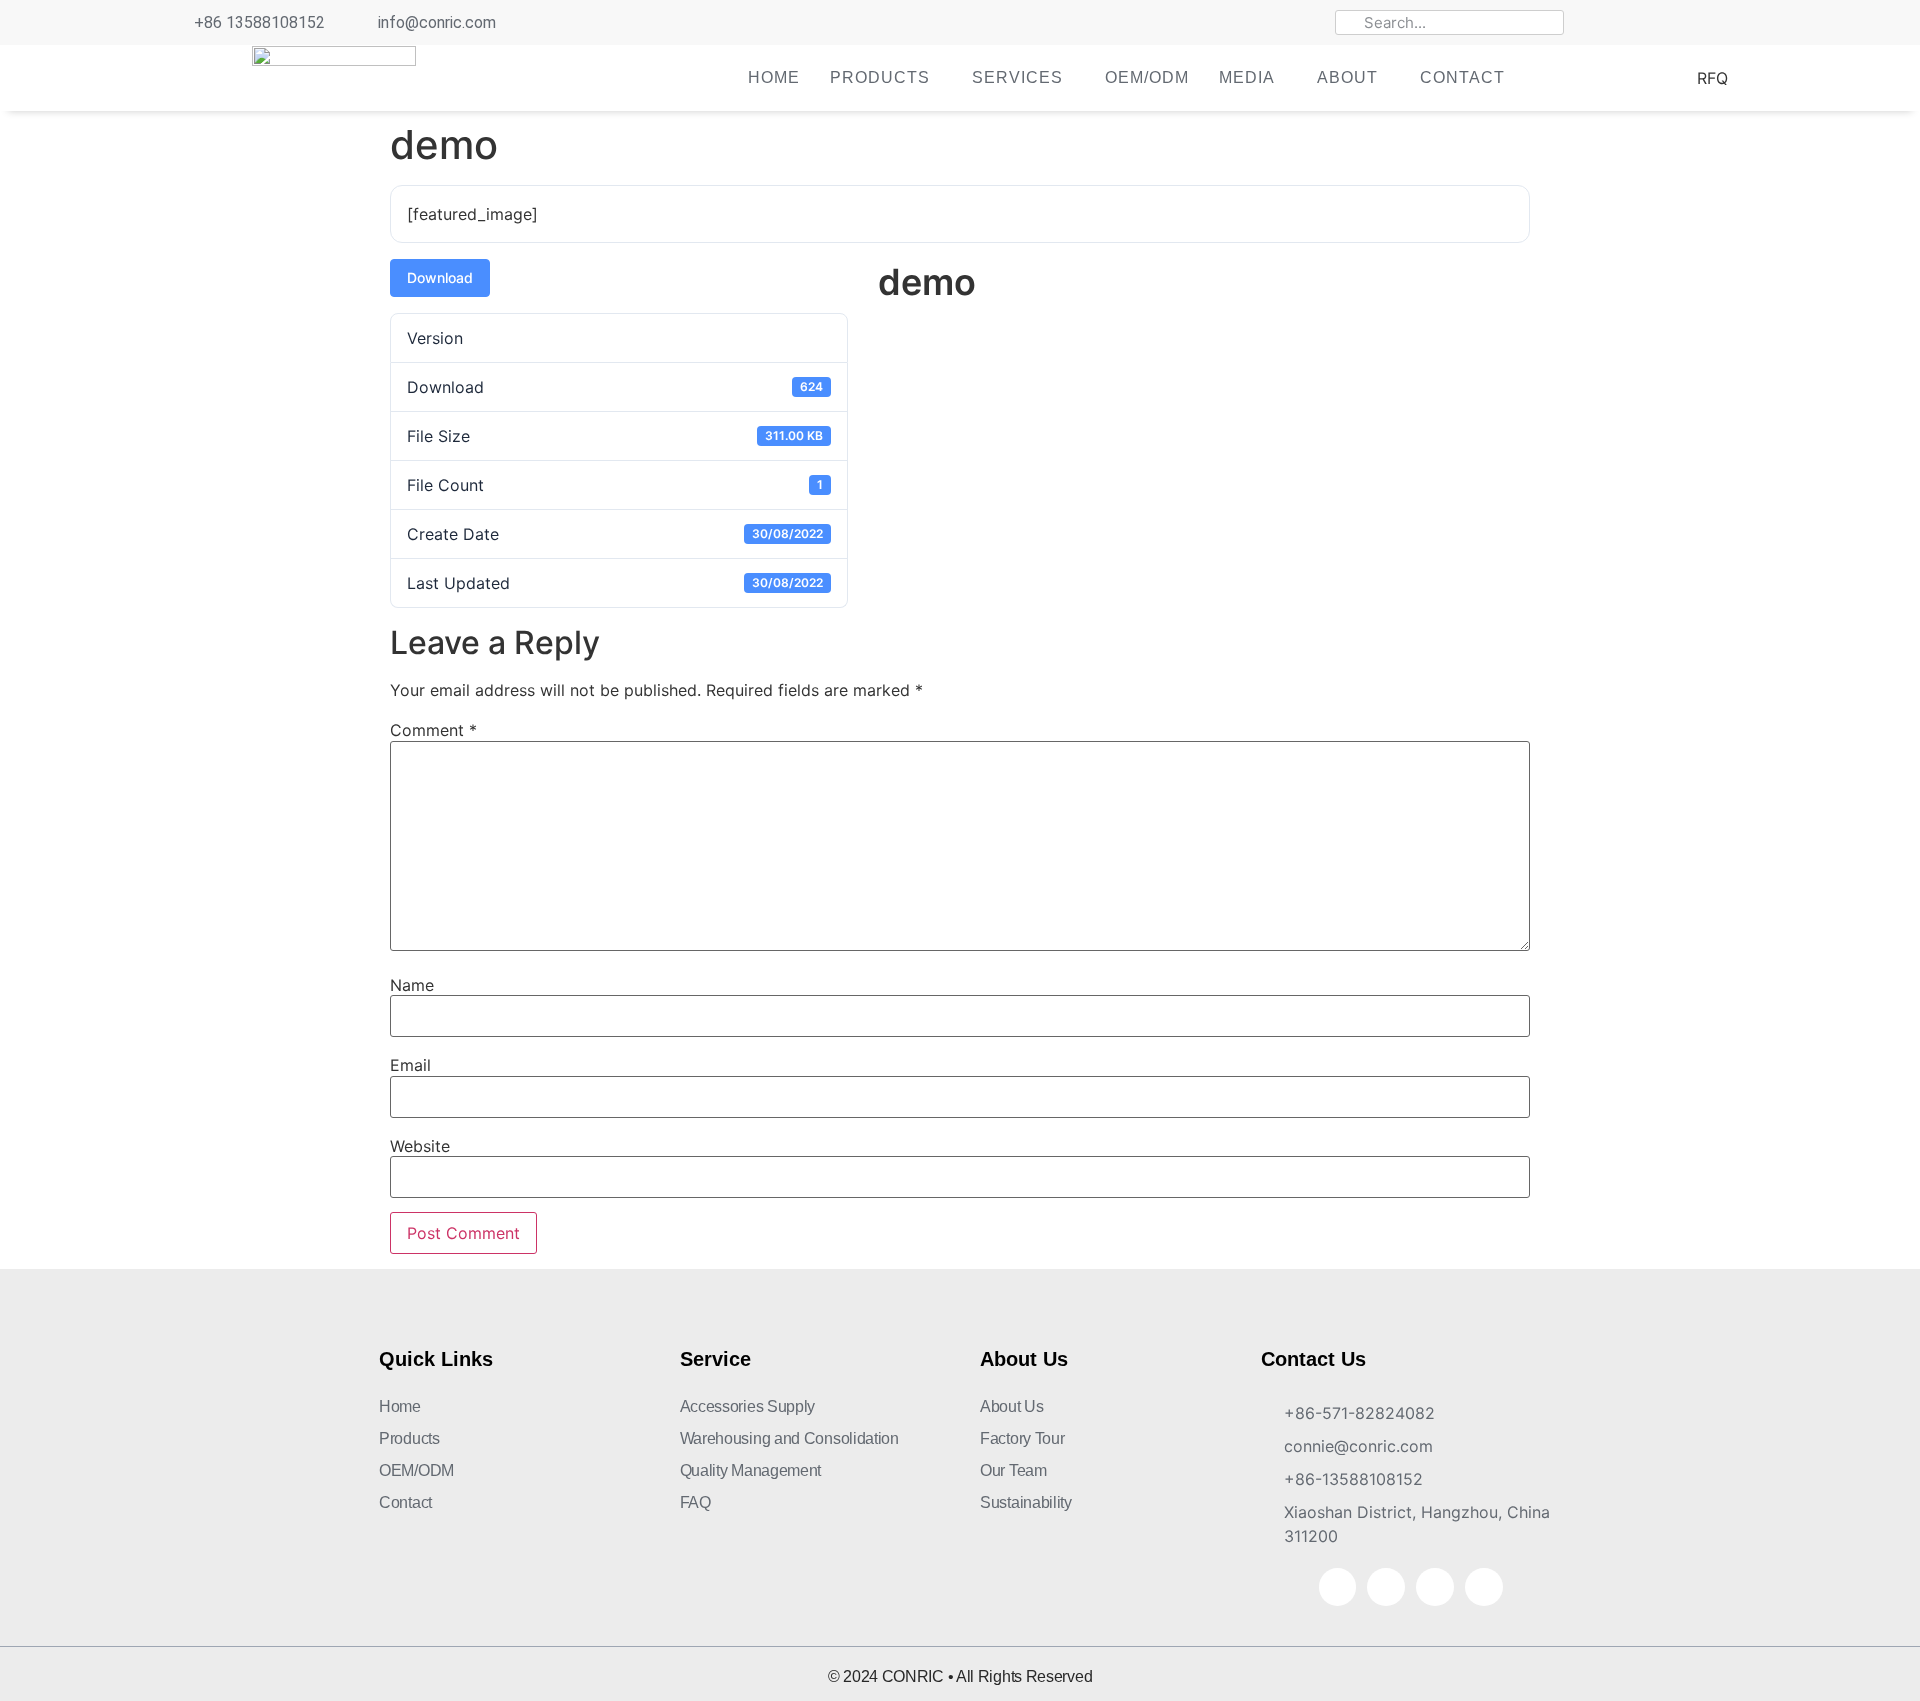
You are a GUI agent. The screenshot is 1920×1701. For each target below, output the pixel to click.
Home (400, 1406)
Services (1017, 77)
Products (880, 77)
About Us (1012, 1406)
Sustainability (1026, 1502)
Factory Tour (1022, 1438)
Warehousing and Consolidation (789, 1438)
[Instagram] (1732, 23)
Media (1247, 77)
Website (420, 1146)
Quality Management (751, 1470)
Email (410, 1065)
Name (412, 985)
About (1347, 77)
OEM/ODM (1147, 77)
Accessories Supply (748, 1406)
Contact (1462, 77)
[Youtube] (1662, 23)
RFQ (1712, 78)
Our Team (1013, 1470)
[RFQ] (1670, 78)
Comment (433, 730)
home (774, 77)
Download (440, 277)
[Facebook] (1627, 23)
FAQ (695, 1502)
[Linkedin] (1697, 23)
